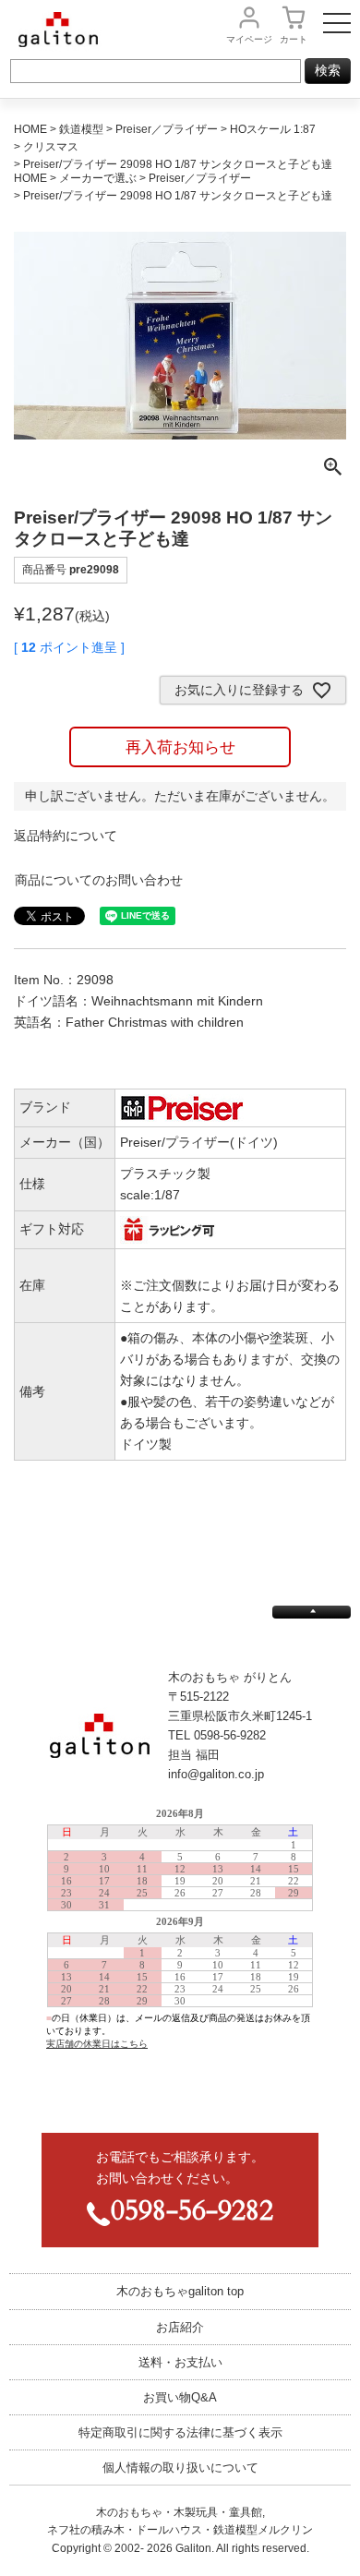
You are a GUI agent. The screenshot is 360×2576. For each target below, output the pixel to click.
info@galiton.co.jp (216, 1774)
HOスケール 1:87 (273, 129)
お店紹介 (180, 2327)
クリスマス (51, 147)
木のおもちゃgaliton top (180, 2291)
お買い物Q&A (180, 2397)
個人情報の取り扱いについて (180, 2468)
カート (294, 39)
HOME (30, 129)
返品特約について (66, 836)
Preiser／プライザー (200, 178)
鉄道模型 (81, 129)
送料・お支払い (180, 2362)
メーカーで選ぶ (98, 178)
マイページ (249, 39)
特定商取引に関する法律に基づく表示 (180, 2432)
